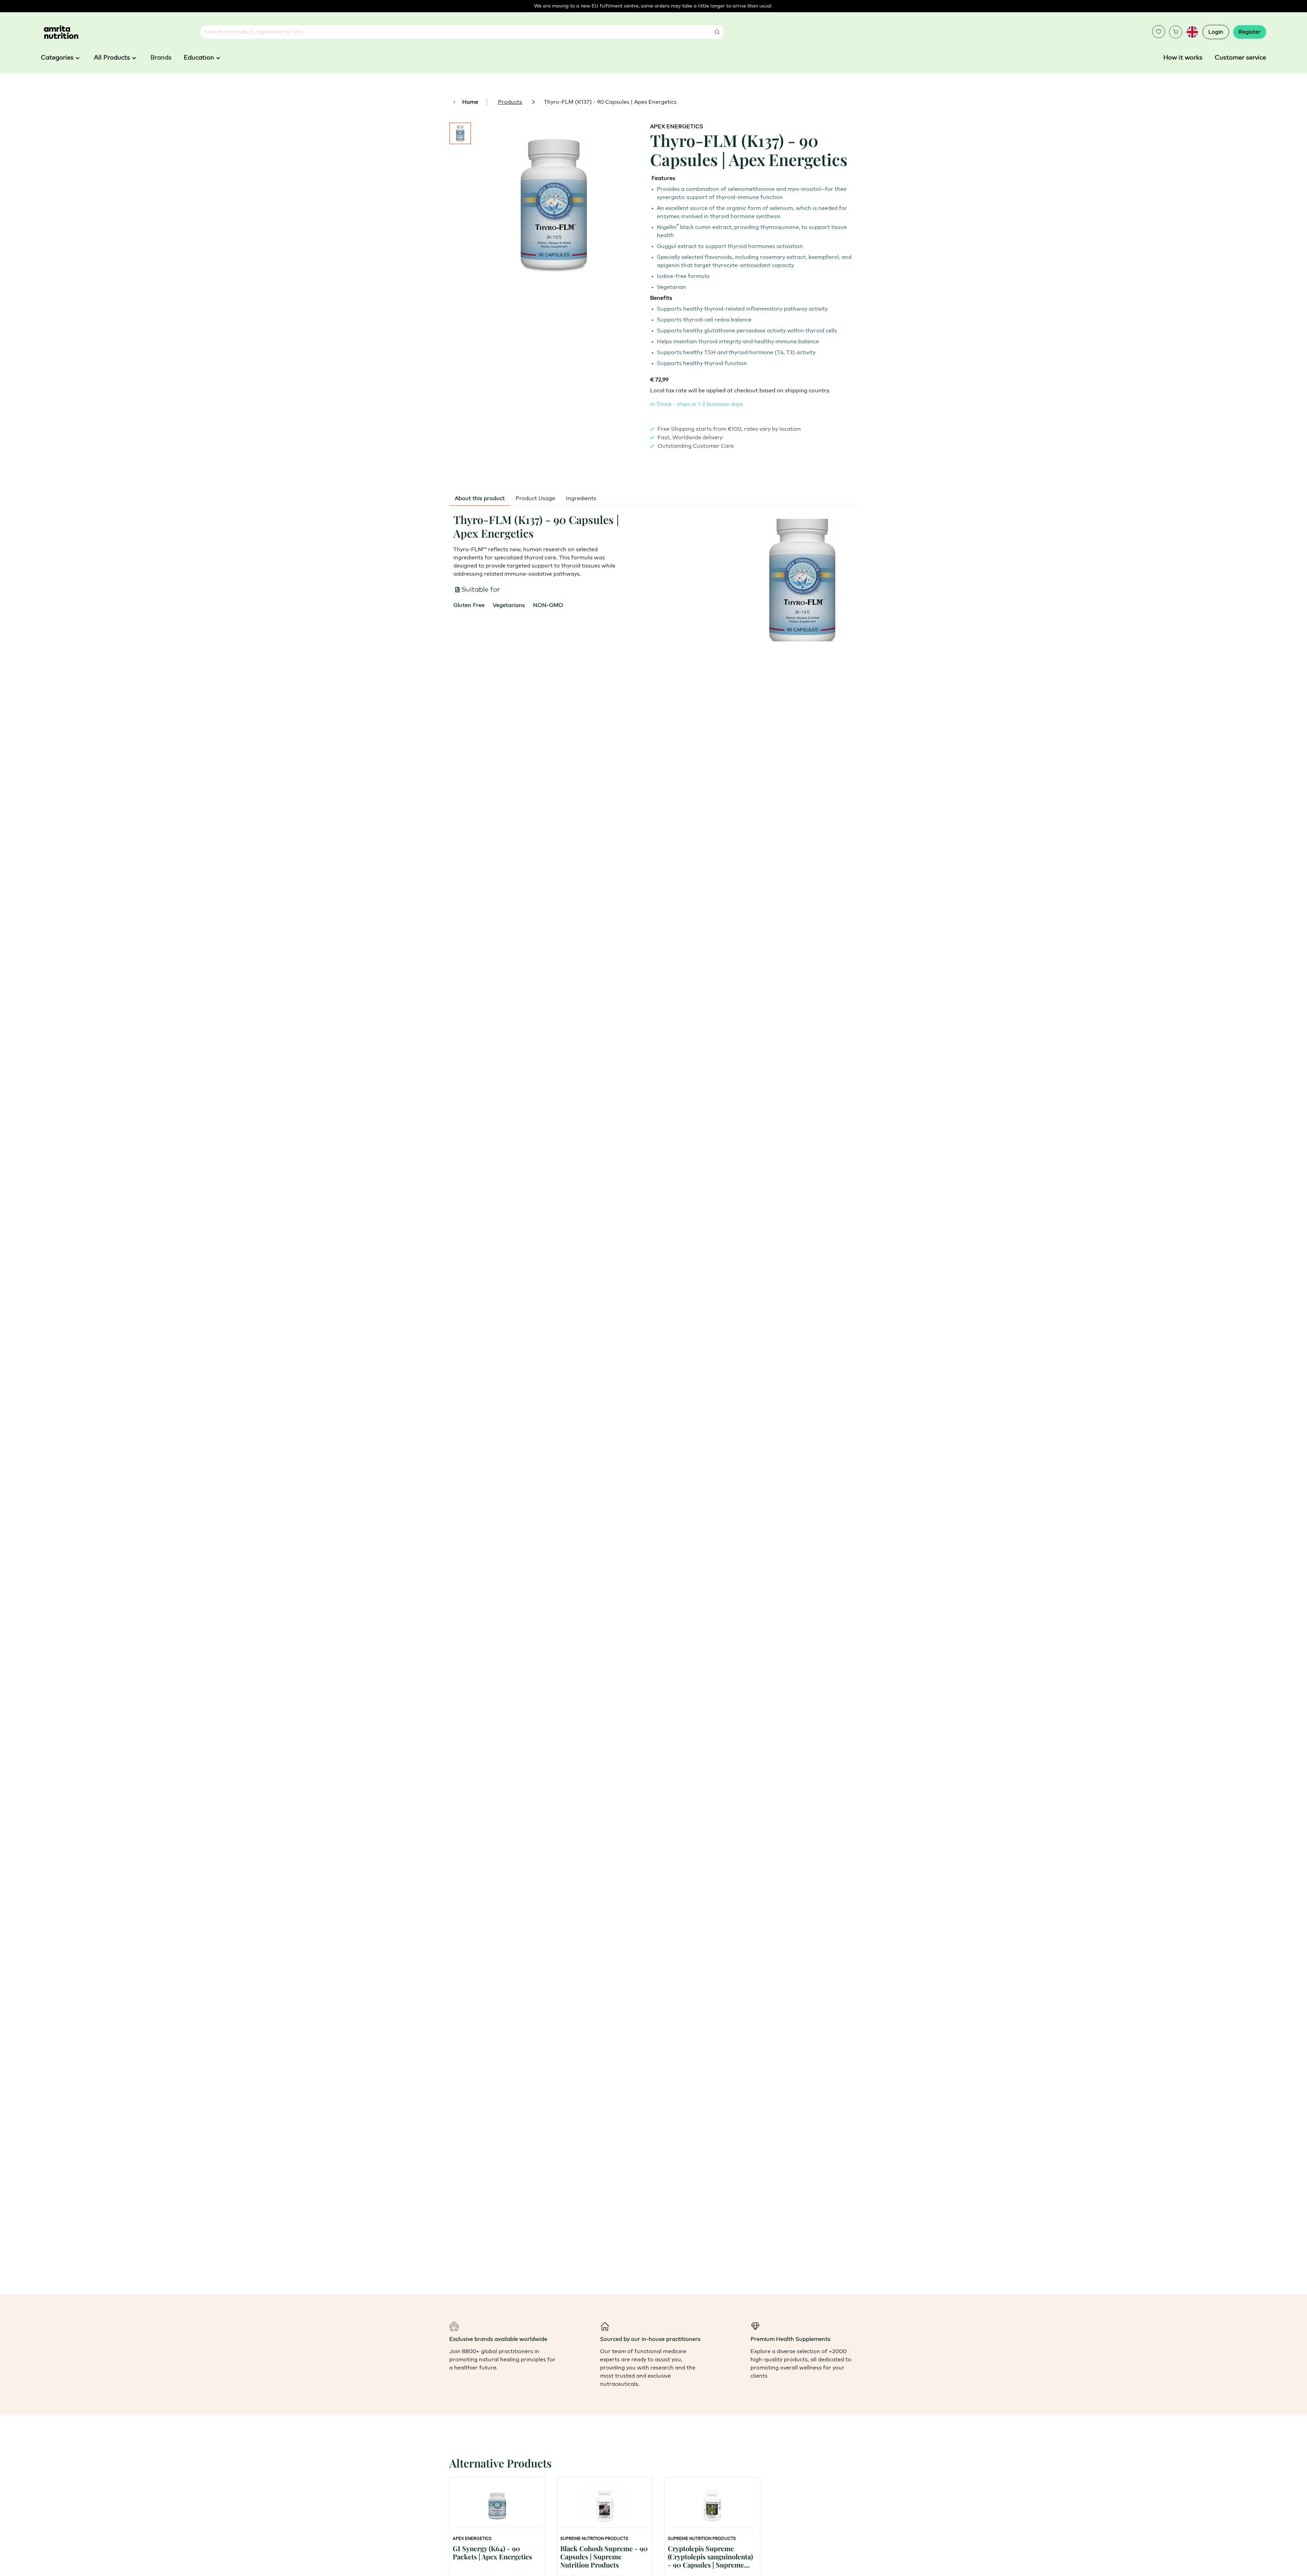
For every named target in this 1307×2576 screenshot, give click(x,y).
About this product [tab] (480, 498)
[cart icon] (1176, 32)
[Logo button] (61, 32)
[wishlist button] (1159, 32)
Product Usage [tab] (535, 498)
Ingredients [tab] (581, 498)
